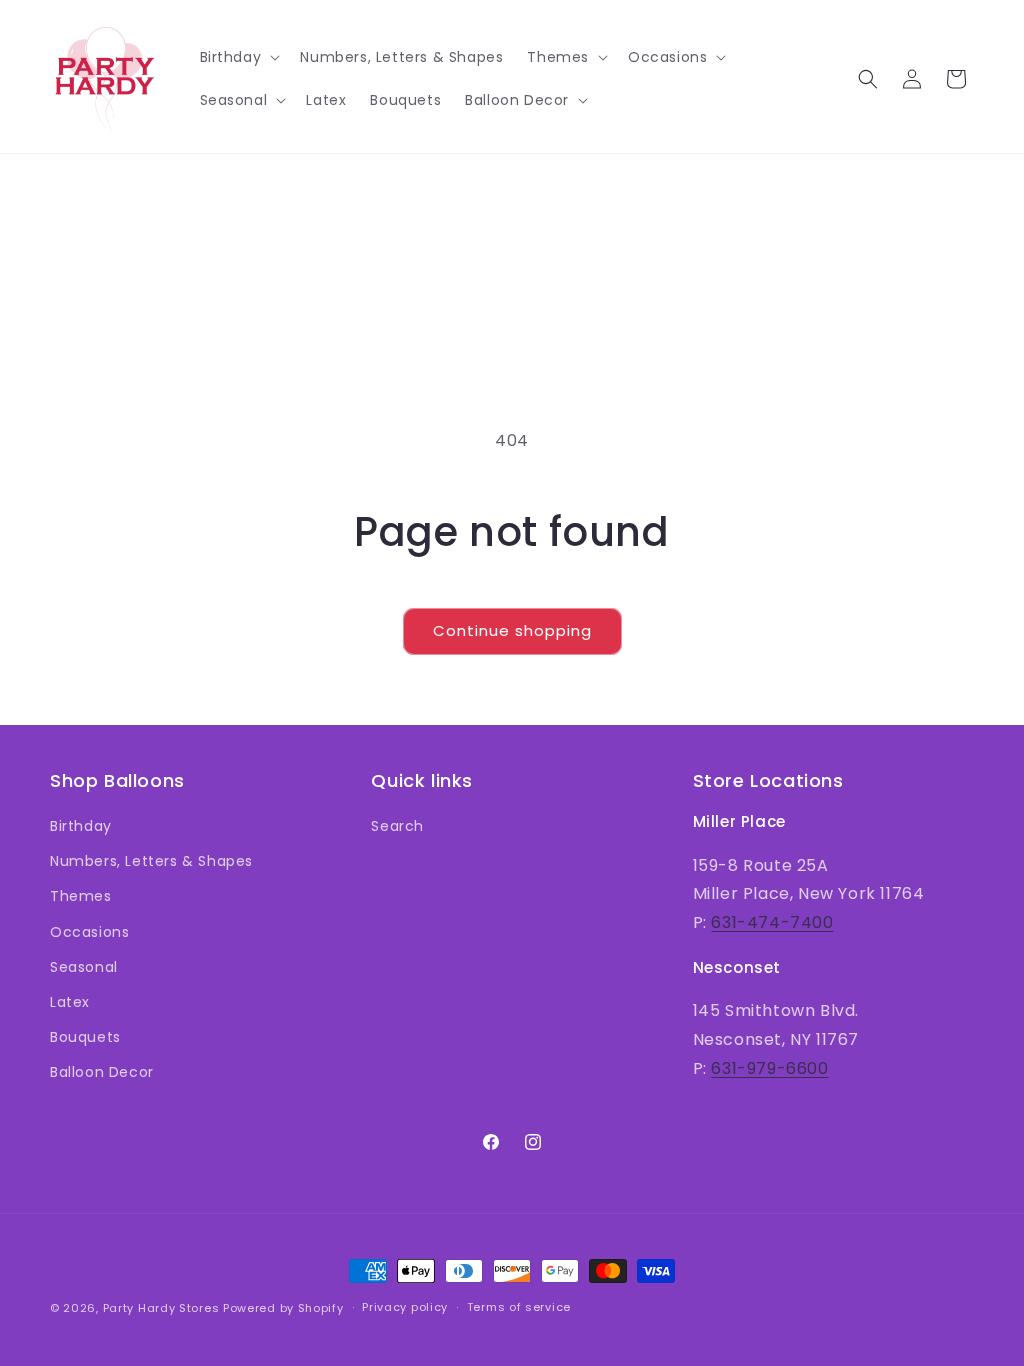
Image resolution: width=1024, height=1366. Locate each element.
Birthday (81, 826)
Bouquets (85, 1037)
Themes (81, 896)
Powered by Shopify (283, 1308)
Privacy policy (405, 1307)
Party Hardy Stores (161, 1308)
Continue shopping (512, 630)
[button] (238, 57)
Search (397, 826)
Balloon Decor (102, 1072)
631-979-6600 (769, 1068)
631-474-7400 (772, 922)
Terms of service (519, 1307)
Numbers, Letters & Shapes (151, 861)
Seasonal (84, 967)
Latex (70, 1002)
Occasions (89, 932)
